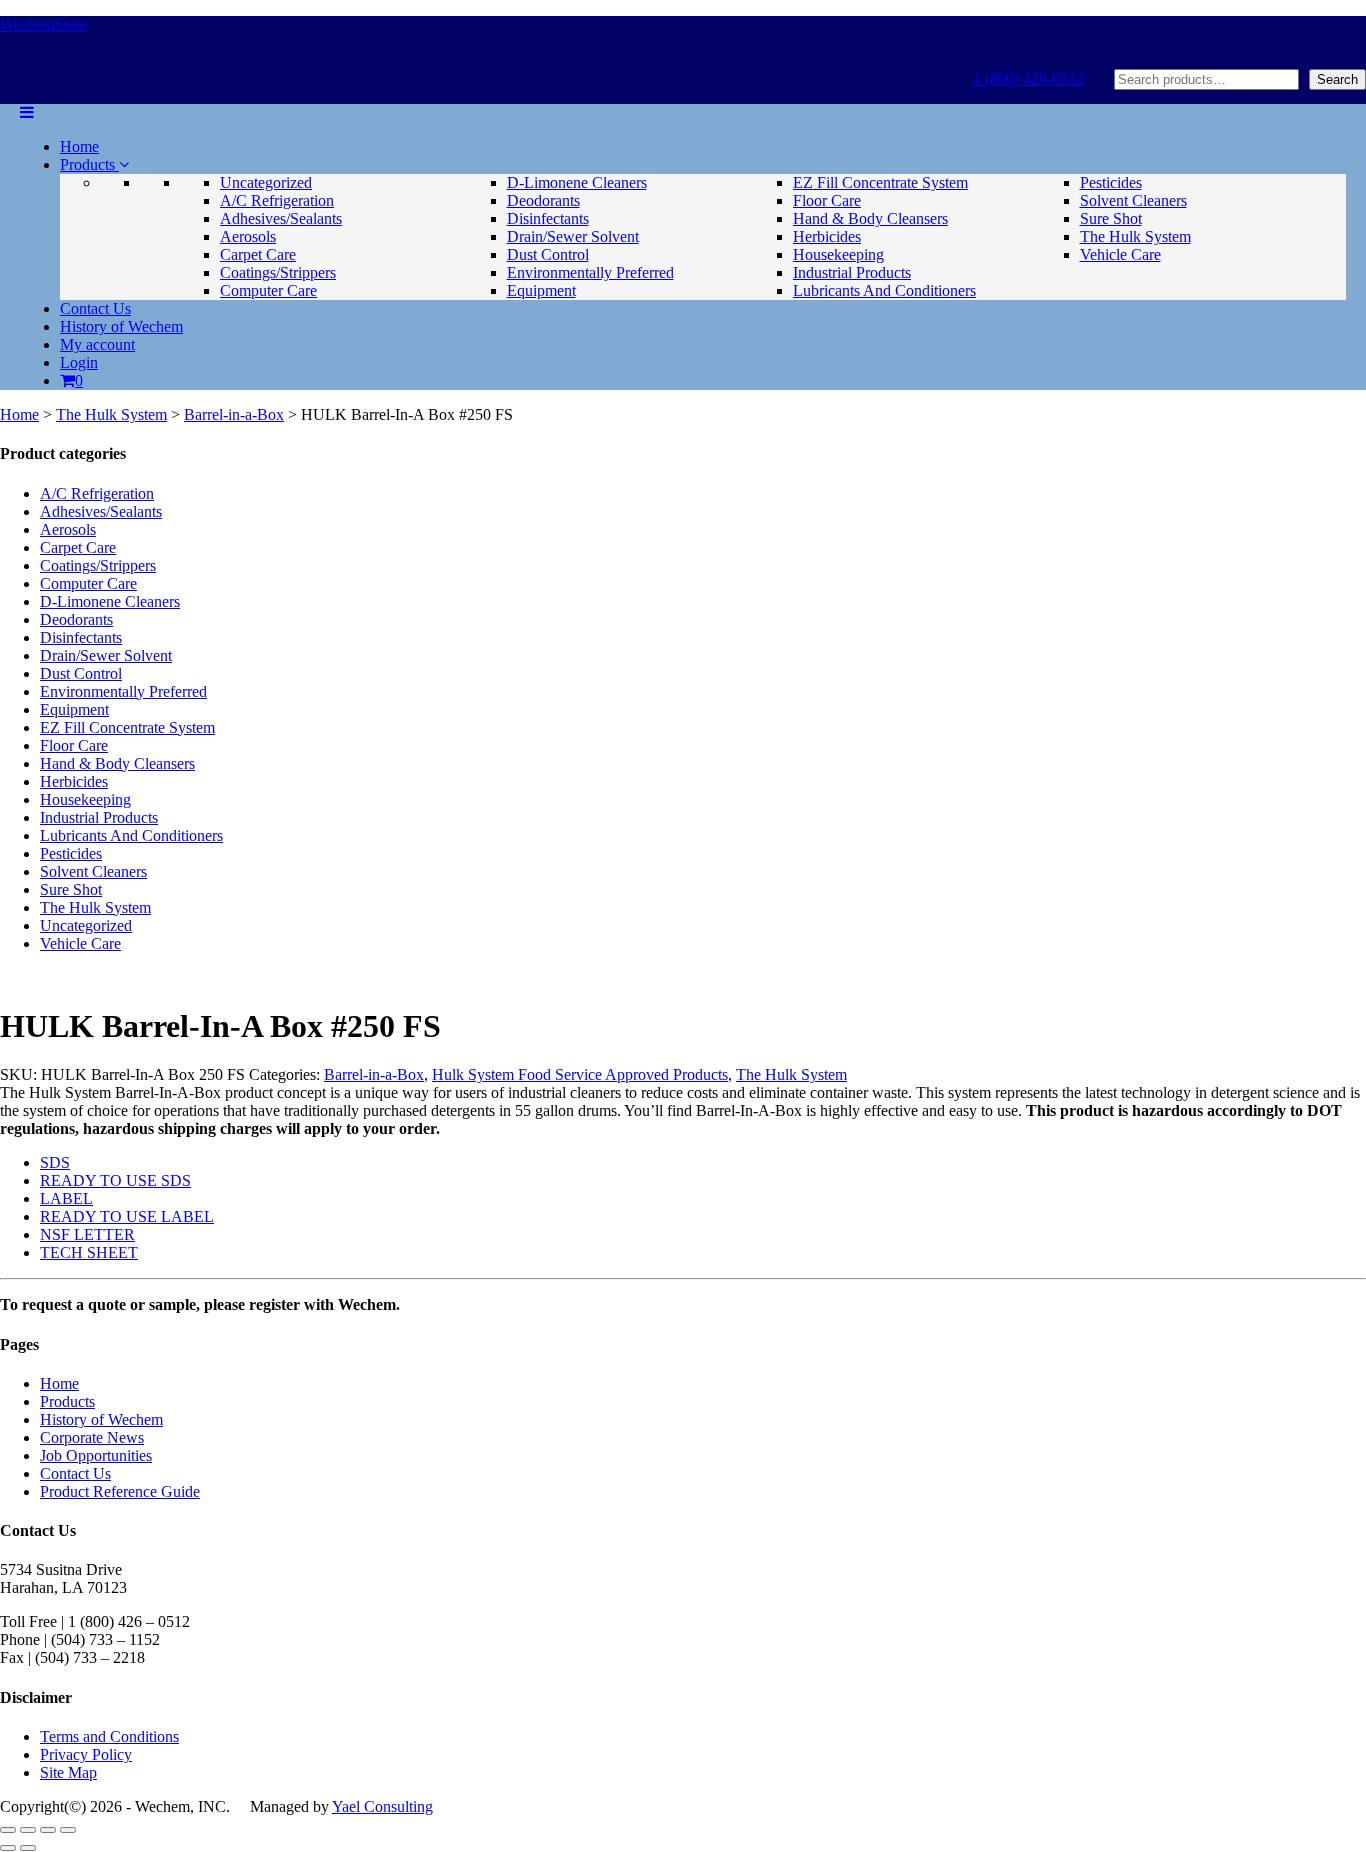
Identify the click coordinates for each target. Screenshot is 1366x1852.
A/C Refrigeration (277, 200)
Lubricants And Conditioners (884, 290)
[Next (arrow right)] (28, 1848)
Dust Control (548, 254)
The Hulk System (1135, 236)
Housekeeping (838, 254)
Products (89, 164)
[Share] (48, 1830)
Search (1337, 79)
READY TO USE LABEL (127, 1216)
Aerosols (248, 236)
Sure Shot (1111, 218)
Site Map (68, 1772)
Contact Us (95, 308)
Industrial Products (852, 272)
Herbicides (827, 236)
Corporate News (92, 1437)
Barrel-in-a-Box (234, 414)
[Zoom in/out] (8, 1830)
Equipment (541, 290)
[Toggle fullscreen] (28, 1830)
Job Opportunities (96, 1455)
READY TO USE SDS (115, 1180)
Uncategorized (266, 182)
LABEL (66, 1198)
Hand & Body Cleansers (870, 218)
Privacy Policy (86, 1754)
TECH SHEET (89, 1252)
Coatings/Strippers (278, 272)
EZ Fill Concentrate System (880, 182)
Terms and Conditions (109, 1736)
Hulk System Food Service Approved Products (580, 1074)
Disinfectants (548, 218)
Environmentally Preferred (590, 272)
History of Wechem (121, 326)
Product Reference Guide (120, 1491)
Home (79, 146)
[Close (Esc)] (68, 1830)
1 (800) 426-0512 (1028, 78)
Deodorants (543, 200)
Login (79, 362)
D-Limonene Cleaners (577, 182)
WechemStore (44, 24)
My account (97, 344)
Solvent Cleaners (1133, 200)
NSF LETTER (87, 1234)
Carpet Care (258, 254)
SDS (55, 1162)
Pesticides (1111, 182)
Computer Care (268, 290)
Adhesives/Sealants (281, 218)
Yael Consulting (382, 1806)
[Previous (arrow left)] (8, 1848)
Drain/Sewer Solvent (573, 236)
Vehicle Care (1120, 254)
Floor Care (827, 200)
